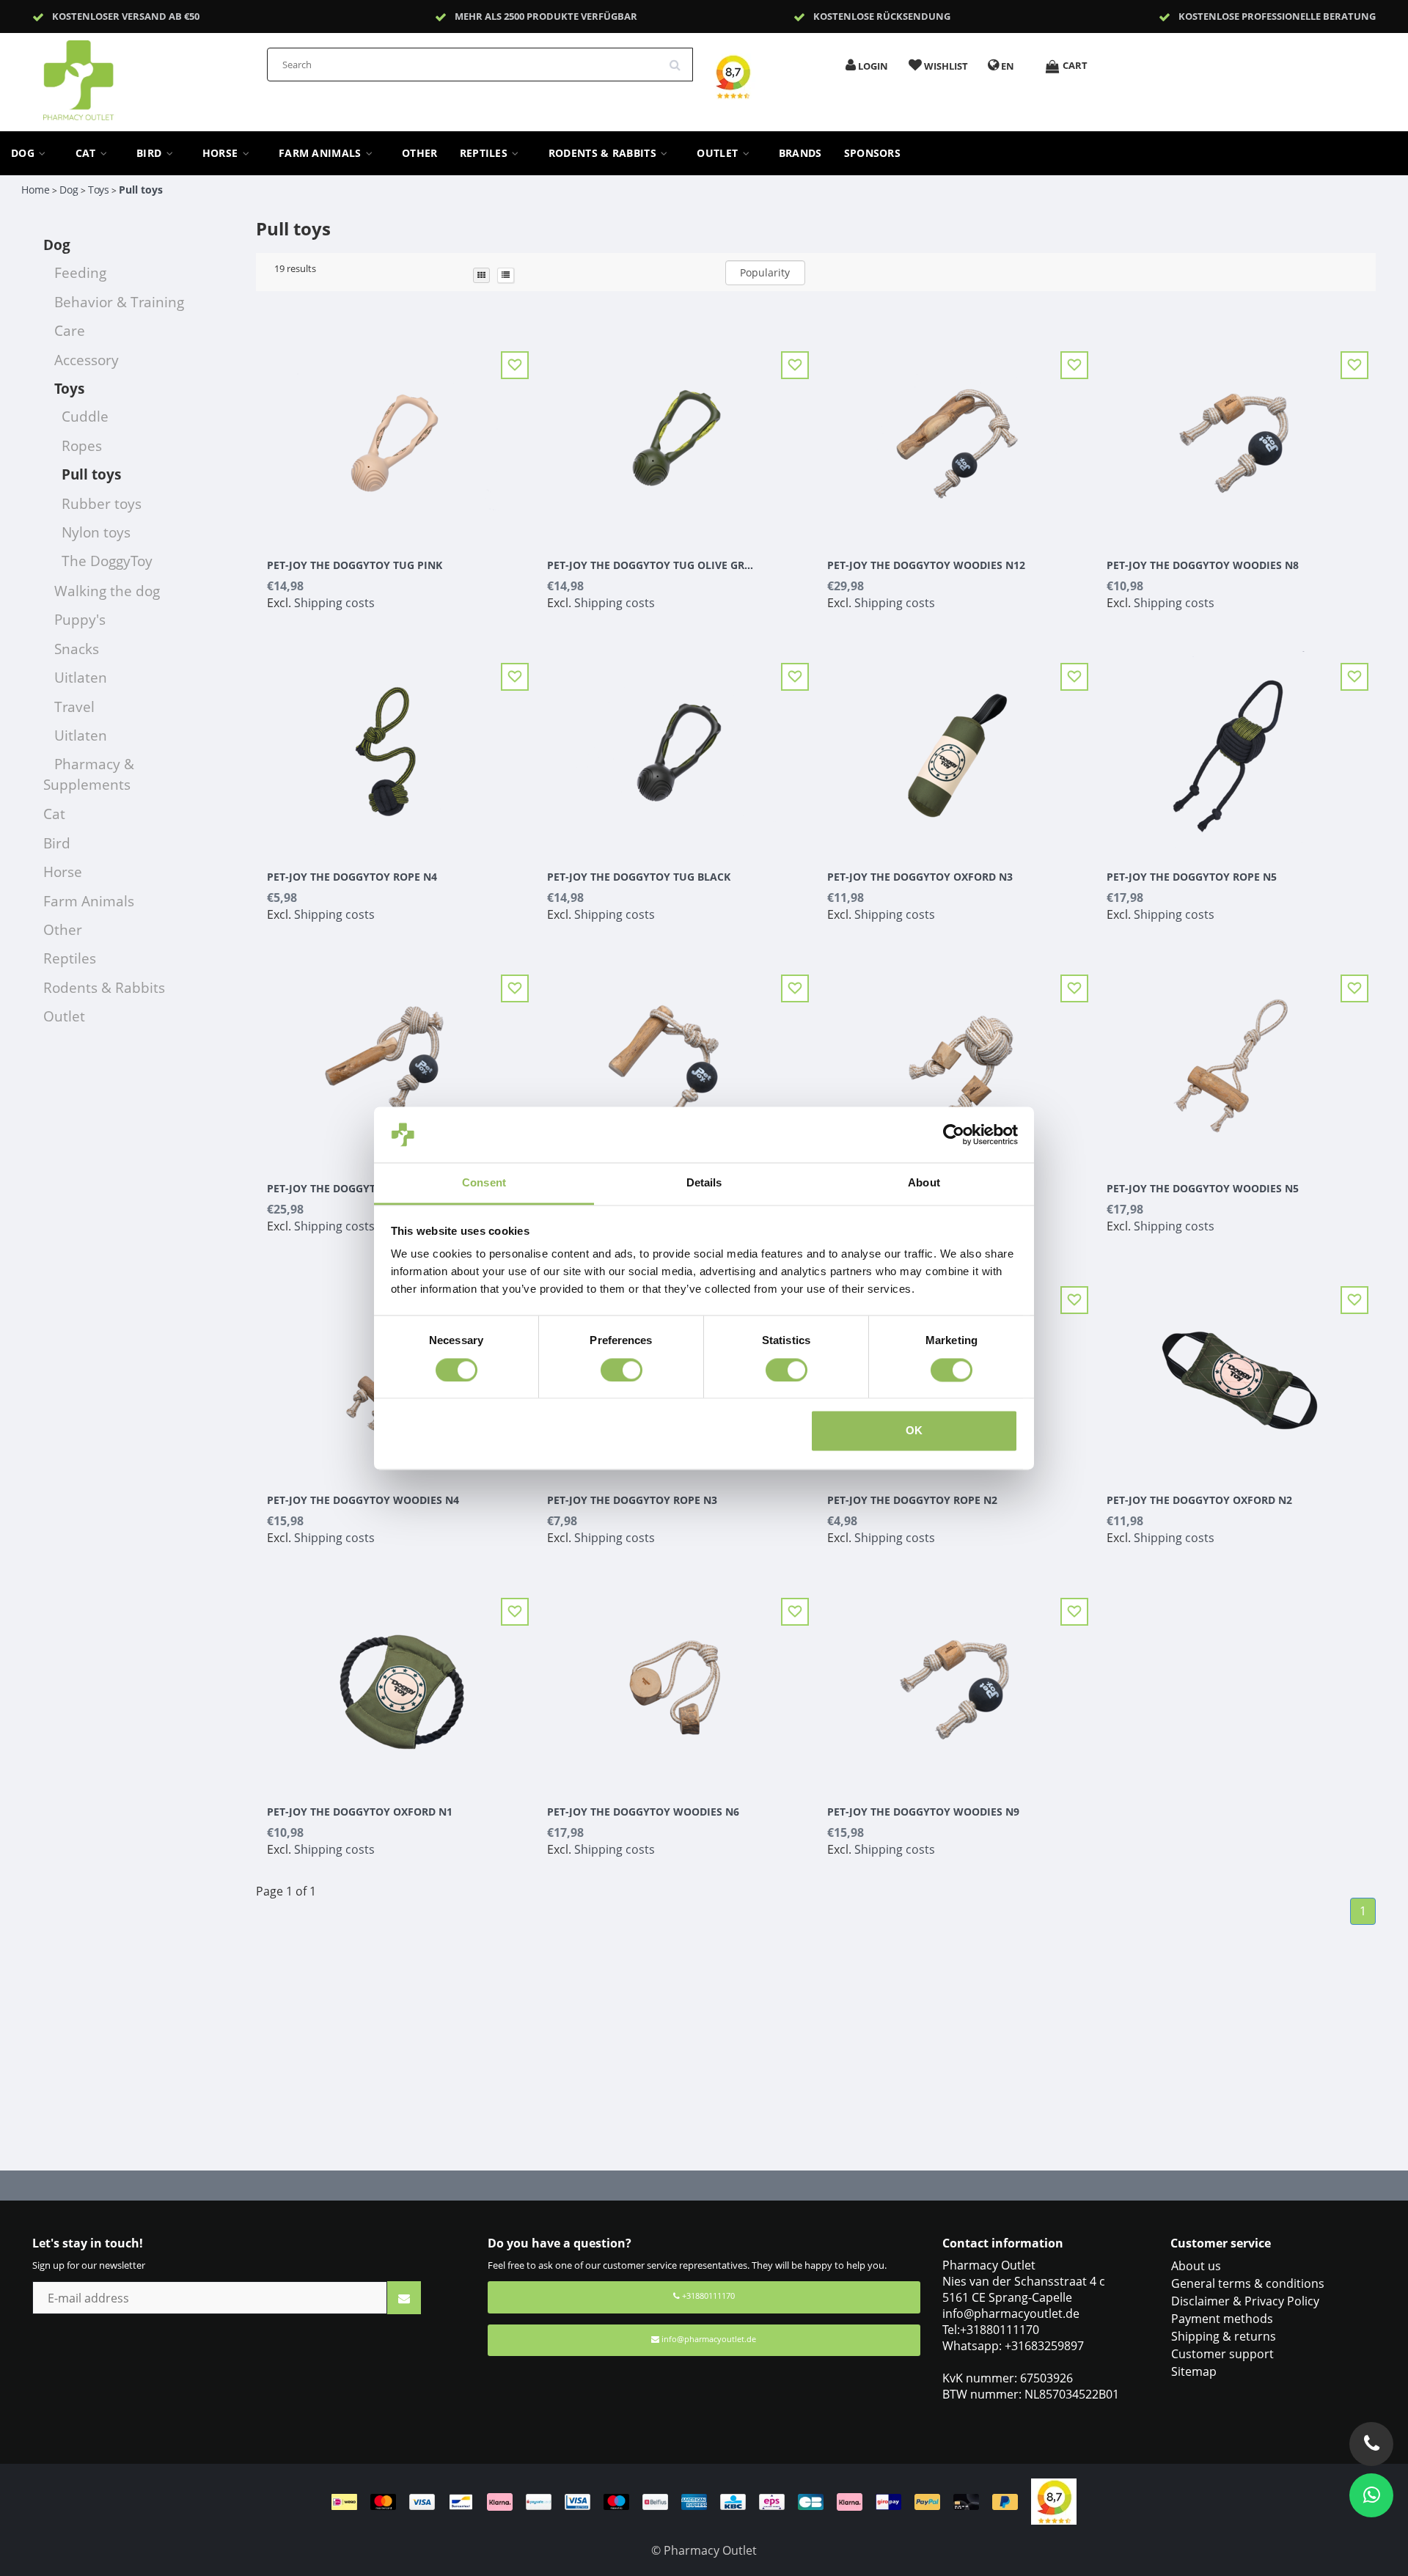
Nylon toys (96, 532)
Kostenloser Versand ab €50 (126, 16)
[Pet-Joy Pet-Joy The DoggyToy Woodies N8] (1236, 433)
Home (36, 190)
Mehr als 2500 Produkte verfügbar (546, 16)
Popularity (765, 272)
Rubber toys (102, 503)
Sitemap (1194, 2371)
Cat (87, 153)
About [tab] (924, 1183)
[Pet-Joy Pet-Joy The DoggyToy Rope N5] (1236, 745)
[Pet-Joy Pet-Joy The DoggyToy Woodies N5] (1236, 1057)
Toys (99, 190)
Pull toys (141, 190)
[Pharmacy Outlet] (117, 76)
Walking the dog (107, 591)
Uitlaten (81, 677)
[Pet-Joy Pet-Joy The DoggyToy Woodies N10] (676, 1057)
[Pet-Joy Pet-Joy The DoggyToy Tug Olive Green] (676, 433)
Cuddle (85, 416)
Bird (151, 153)
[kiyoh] (1054, 2500)
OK (914, 1431)
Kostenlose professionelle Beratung (1277, 16)
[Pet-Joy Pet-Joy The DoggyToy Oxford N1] (396, 1680)
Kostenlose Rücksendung (882, 16)
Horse (222, 153)
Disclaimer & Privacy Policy (1245, 2301)
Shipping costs (334, 603)
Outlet (719, 153)
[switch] (621, 1370)
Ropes (82, 445)
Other (420, 153)
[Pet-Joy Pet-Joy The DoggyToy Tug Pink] (396, 433)
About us (1196, 2266)
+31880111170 (707, 2296)
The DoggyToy (107, 561)
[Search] (680, 59)
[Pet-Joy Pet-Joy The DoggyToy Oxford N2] (1236, 1368)
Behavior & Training (119, 302)
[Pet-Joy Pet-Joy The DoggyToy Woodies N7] (956, 1057)
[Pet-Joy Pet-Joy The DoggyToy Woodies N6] (676, 1680)
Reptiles (485, 153)
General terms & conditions (1248, 2283)
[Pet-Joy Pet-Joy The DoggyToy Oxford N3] (956, 745)
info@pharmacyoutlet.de (709, 2339)
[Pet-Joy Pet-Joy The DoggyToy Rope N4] (396, 745)
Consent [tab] (484, 1183)
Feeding (80, 272)
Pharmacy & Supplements (89, 774)
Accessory (87, 360)
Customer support (1222, 2354)
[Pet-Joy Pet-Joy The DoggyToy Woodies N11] (396, 1057)
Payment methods (1222, 2319)
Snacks (77, 649)
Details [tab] (704, 1183)
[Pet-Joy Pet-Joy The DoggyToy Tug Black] (676, 745)
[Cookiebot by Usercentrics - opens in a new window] (954, 1134)
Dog (24, 153)
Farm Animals (322, 153)
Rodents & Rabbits (604, 153)
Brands (800, 153)
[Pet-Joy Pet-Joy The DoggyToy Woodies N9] (956, 1680)
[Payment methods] (681, 2500)
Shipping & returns (1224, 2336)
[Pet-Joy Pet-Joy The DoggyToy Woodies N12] (956, 433)
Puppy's (80, 619)
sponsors (872, 153)
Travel (74, 707)
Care (70, 330)
